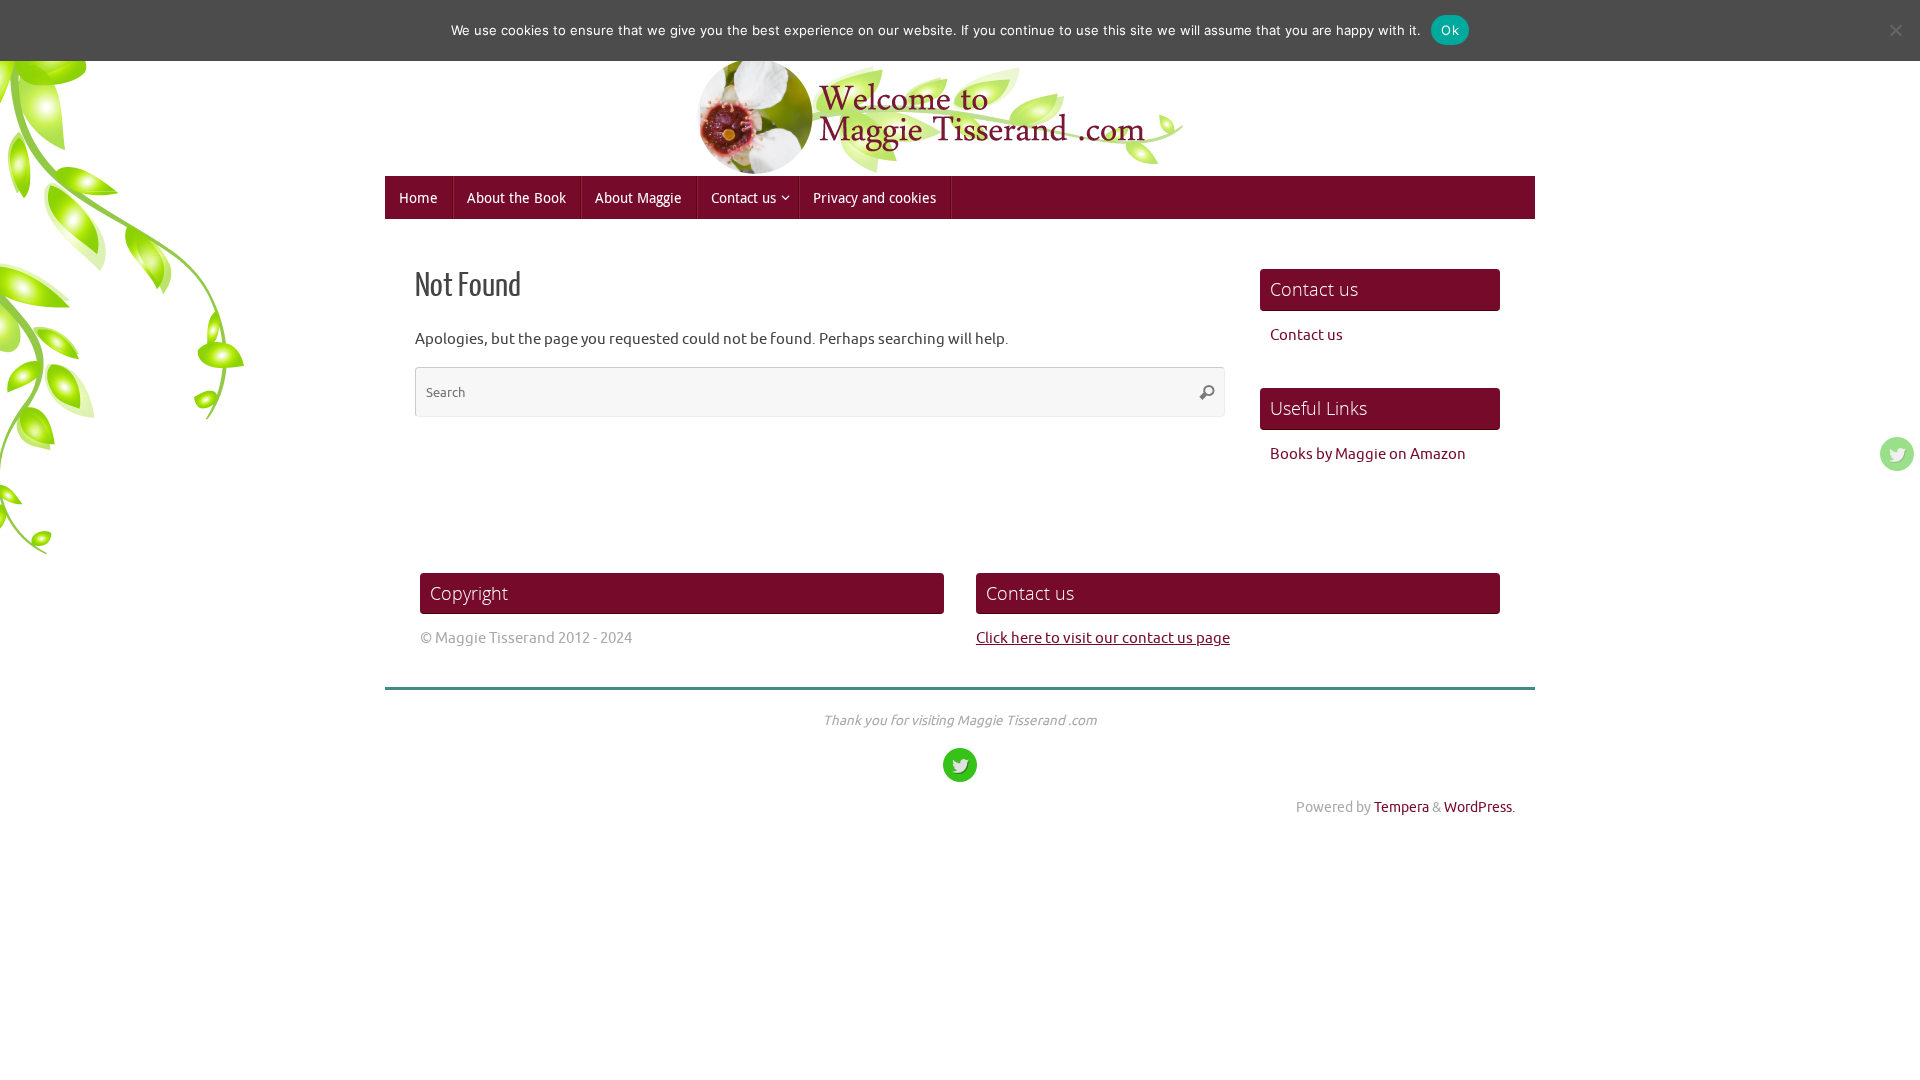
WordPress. (1479, 807)
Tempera (1401, 807)
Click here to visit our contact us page (1103, 638)
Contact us (1306, 335)
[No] (1895, 30)
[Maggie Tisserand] (1897, 454)
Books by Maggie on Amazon (1368, 454)
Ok (1450, 30)
